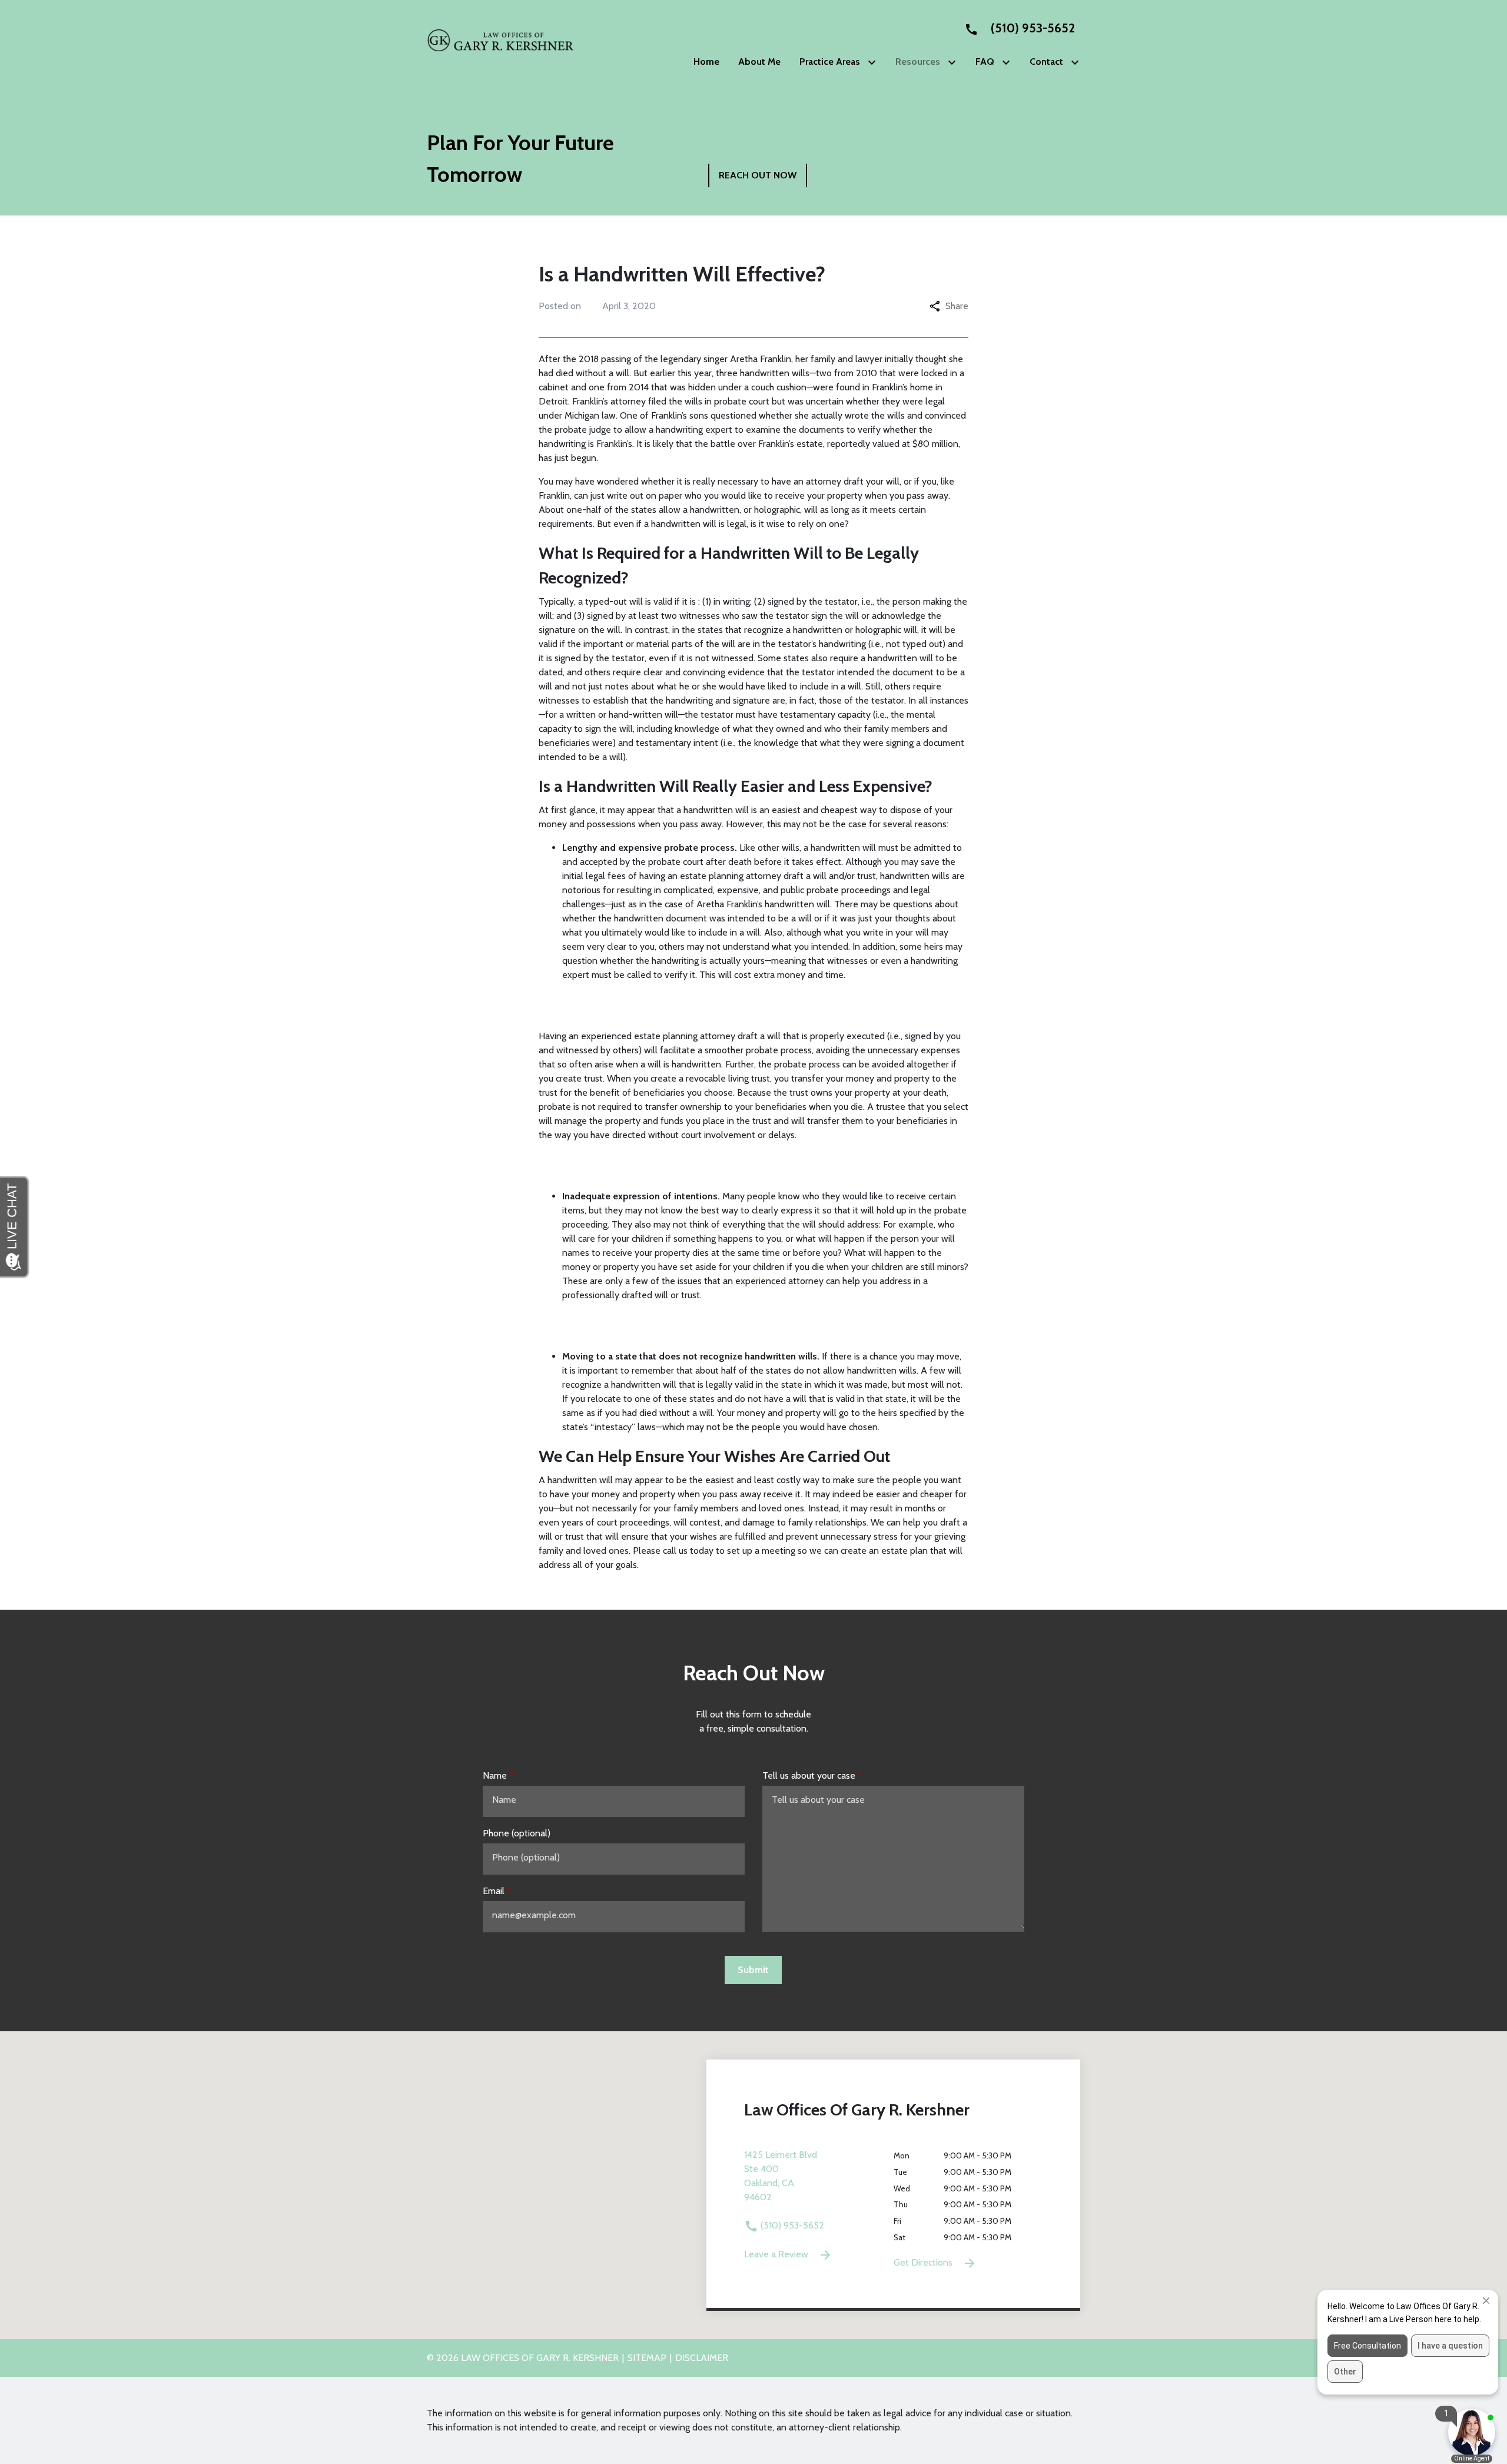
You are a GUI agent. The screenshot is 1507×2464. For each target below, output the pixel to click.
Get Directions (924, 2262)
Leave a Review (777, 2254)
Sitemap (647, 2358)
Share (957, 306)
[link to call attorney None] (1015, 28)
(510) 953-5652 (791, 2225)
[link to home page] (500, 40)
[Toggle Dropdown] (874, 62)
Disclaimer (702, 2358)
